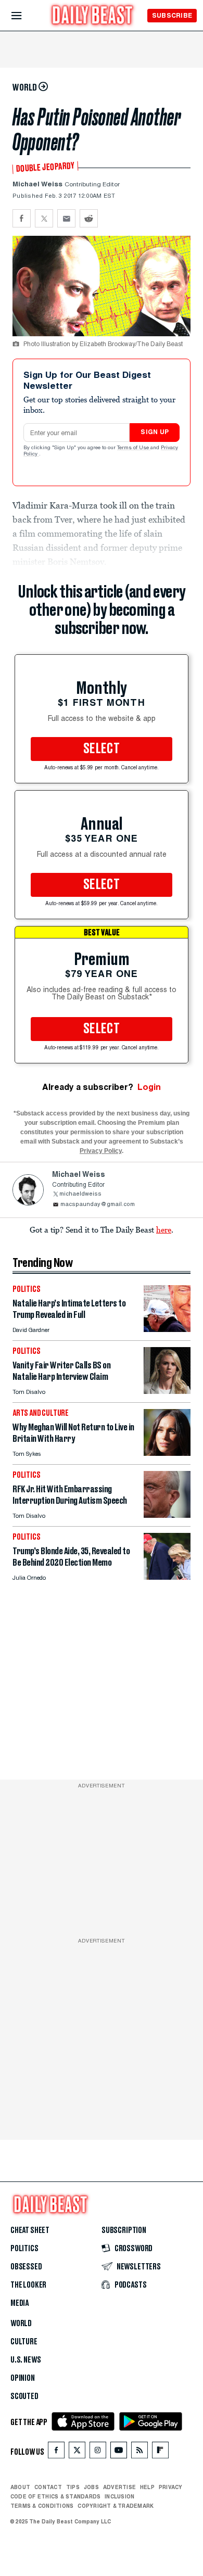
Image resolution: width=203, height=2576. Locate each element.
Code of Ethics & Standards (55, 2496)
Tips (73, 2487)
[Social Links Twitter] (77, 2452)
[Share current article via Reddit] (89, 218)
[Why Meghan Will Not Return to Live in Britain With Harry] (167, 1453)
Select (102, 749)
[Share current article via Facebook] (22, 218)
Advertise (119, 2487)
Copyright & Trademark (116, 2506)
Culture (24, 2342)
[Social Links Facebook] (56, 2452)
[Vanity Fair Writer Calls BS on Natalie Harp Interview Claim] (167, 1391)
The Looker (28, 2285)
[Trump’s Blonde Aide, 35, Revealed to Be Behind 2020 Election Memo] (167, 1577)
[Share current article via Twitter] (44, 218)
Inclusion (119, 2496)
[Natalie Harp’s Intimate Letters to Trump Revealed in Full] (167, 1329)
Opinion (23, 2378)
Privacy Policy (101, 1151)
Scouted (24, 2396)
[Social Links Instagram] (98, 2452)
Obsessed (26, 2267)
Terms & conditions (42, 2506)
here (164, 1229)
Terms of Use (134, 448)
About (20, 2487)
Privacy (171, 2487)
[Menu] (25, 16)
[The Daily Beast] (93, 16)
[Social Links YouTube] (119, 2452)
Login (149, 1087)
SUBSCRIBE (172, 15)
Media (20, 2303)
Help (147, 2487)
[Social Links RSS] (139, 2452)
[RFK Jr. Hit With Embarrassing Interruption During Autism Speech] (167, 1515)
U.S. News (26, 2360)
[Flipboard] (160, 2452)
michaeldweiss (80, 1194)
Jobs (91, 2487)
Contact (48, 2487)
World (21, 2324)
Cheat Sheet (30, 2230)
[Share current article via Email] (66, 218)
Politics (24, 2249)
